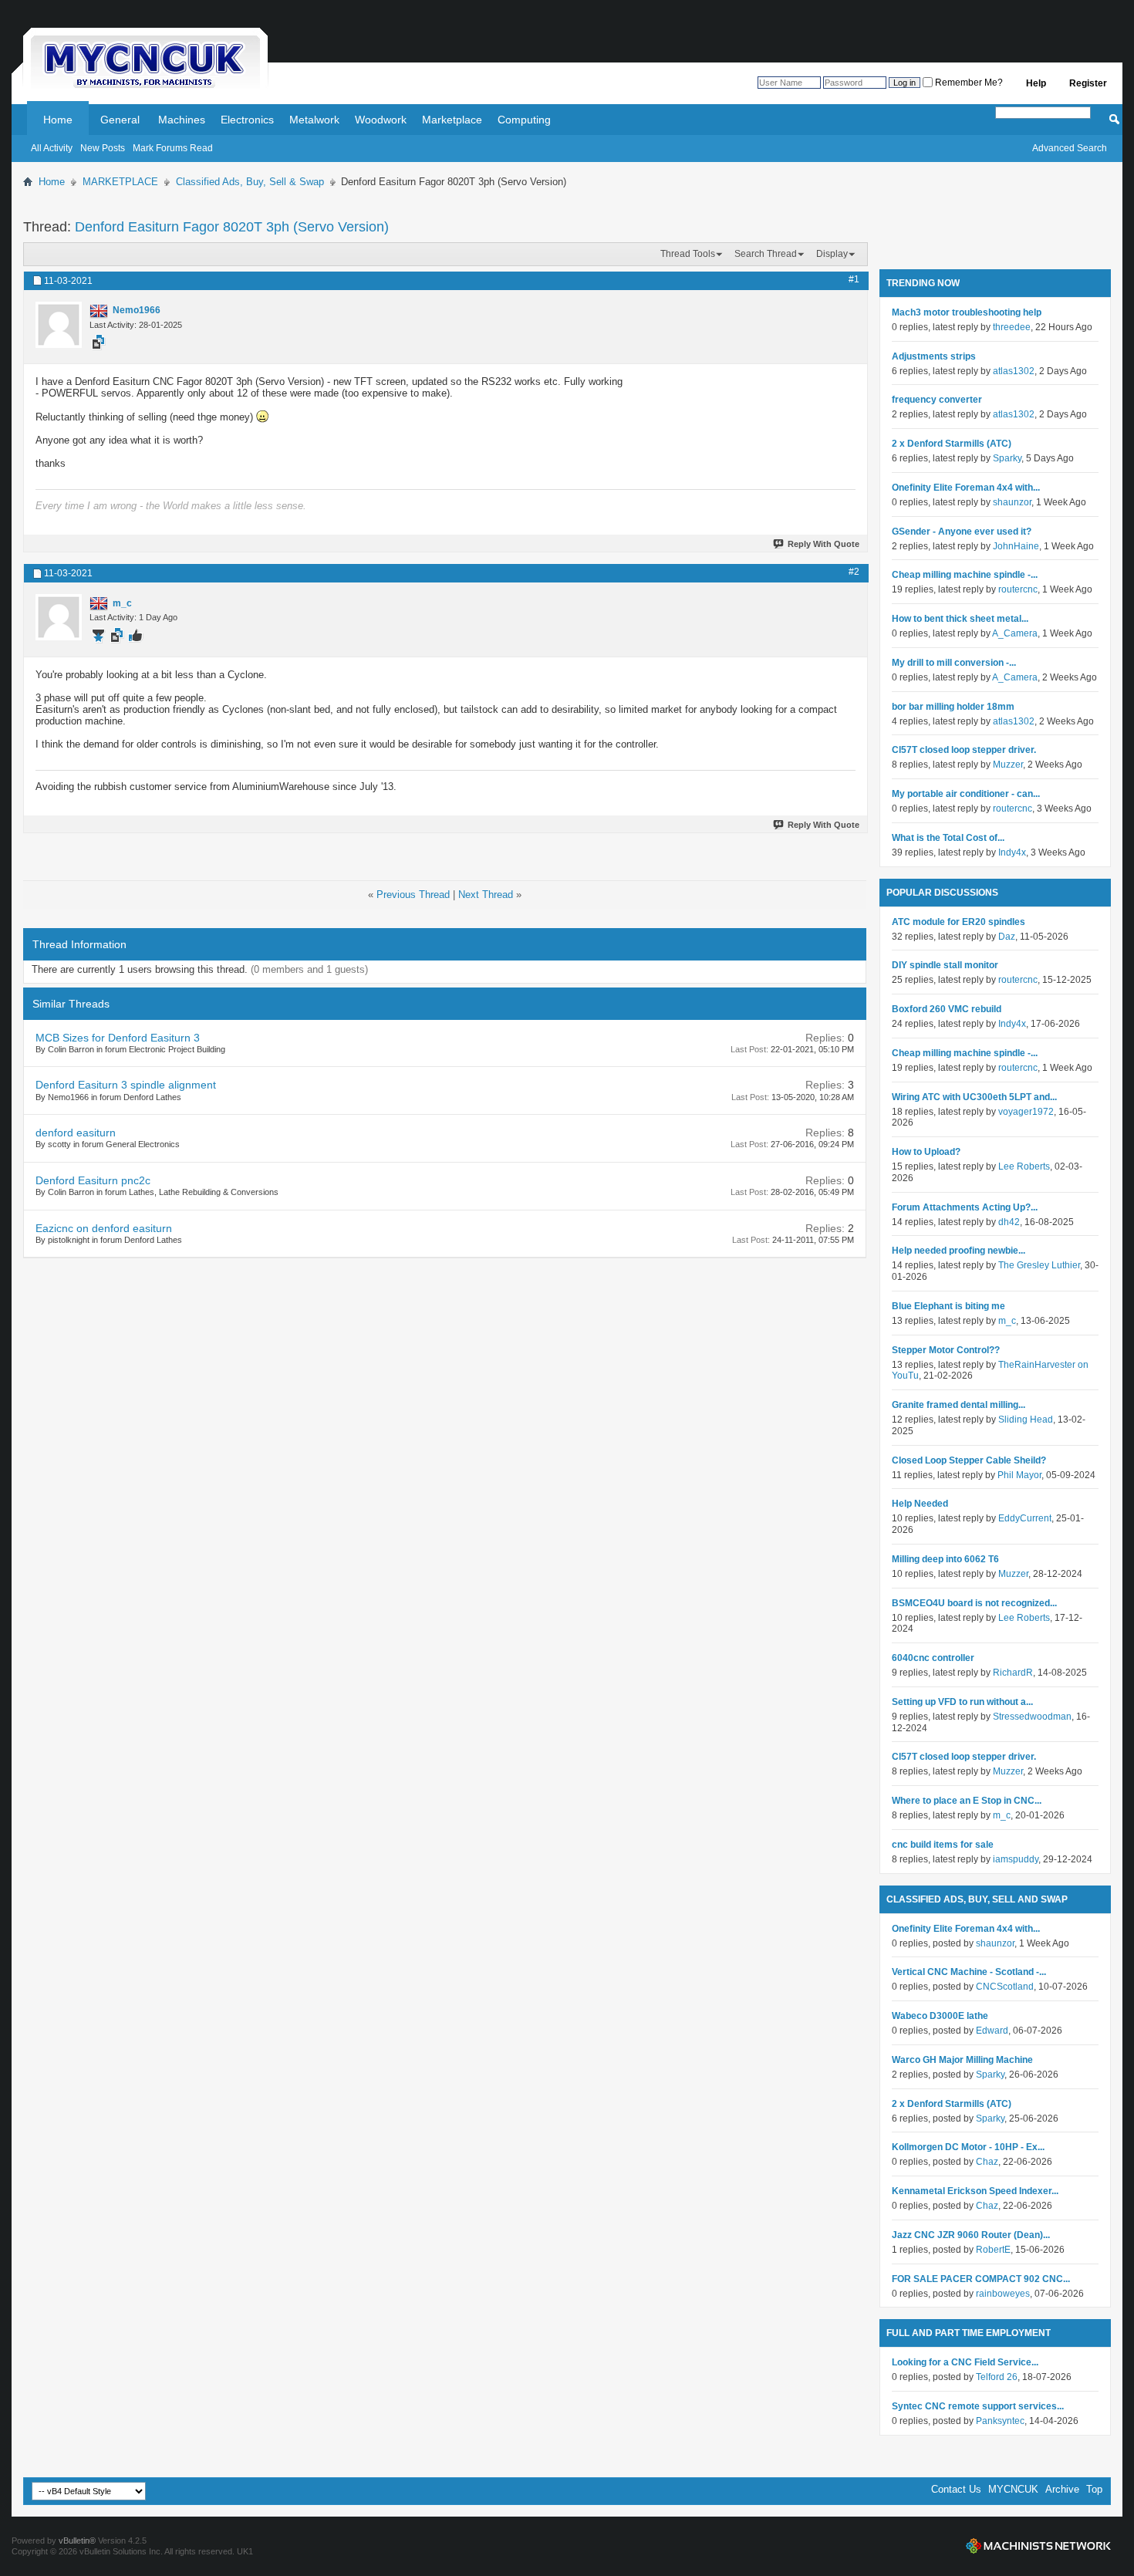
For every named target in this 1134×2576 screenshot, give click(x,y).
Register (1088, 83)
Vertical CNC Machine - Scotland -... (969, 1972)
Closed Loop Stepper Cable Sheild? (969, 1460)
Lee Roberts (1024, 1166)
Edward (992, 2031)
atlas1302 (1014, 371)
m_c (1007, 1321)
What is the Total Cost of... (948, 838)
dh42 (1009, 1222)
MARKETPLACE (120, 182)
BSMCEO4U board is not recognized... (974, 1603)
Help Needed (920, 1504)
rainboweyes (1003, 2294)
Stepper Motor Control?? (946, 1350)
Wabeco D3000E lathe (940, 2016)
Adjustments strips (934, 356)
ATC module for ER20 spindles (958, 922)
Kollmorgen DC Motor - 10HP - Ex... (968, 2147)
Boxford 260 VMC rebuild (947, 1009)
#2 (854, 572)
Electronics (247, 120)
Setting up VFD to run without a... (962, 1702)
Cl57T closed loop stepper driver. (964, 750)
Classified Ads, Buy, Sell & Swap (250, 182)
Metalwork (314, 120)
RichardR (1013, 1673)
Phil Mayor (1019, 1475)
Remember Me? (968, 83)
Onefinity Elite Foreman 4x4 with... (966, 488)
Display (832, 254)
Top (1094, 2489)
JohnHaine (1016, 546)
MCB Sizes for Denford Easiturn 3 (118, 1038)
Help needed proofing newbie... (958, 1251)
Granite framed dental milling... (958, 1405)
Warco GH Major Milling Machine (962, 2060)
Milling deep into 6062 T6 (945, 1559)
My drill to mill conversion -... (954, 663)
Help (1036, 83)
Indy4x (1012, 852)
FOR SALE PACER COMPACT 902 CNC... (981, 2279)
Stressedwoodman (1032, 1717)
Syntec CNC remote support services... (978, 2406)
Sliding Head (1026, 1420)
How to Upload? (926, 1152)
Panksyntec (1000, 2421)
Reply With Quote (823, 544)
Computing (524, 120)
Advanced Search (1070, 148)
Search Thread (766, 254)
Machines (182, 120)
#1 (854, 279)
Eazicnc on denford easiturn (104, 1228)
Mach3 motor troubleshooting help (967, 312)
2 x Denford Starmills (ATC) (952, 444)
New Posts (103, 148)
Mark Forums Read (173, 148)
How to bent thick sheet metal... (960, 619)
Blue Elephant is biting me (948, 1306)
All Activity (52, 148)
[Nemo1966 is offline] (59, 325)
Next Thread (486, 895)
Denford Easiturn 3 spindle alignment (126, 1085)
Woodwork (381, 120)
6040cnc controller (933, 1658)
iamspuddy (1016, 1859)
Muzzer (1008, 765)
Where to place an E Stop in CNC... (967, 1801)
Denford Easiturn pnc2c (93, 1180)
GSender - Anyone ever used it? (962, 532)
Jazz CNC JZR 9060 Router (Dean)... (971, 2235)
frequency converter (937, 400)
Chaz (987, 2162)
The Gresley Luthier (1039, 1265)
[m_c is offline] (59, 617)
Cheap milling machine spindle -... (965, 575)
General (120, 120)
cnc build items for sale (943, 1845)
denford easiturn (76, 1133)
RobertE (993, 2250)
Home (58, 120)
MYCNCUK (1013, 2489)
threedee (1012, 327)
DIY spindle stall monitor (945, 965)
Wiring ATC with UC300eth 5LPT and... (974, 1097)
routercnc (1018, 589)
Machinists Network (1038, 2546)
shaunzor (1012, 502)
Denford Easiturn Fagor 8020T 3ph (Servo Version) (232, 227)
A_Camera (1015, 633)
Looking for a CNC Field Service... (965, 2362)
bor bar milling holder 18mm (953, 707)
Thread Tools (688, 254)
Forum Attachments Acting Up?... (965, 1207)
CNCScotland (1005, 1987)
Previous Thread (413, 895)
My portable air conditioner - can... (966, 794)
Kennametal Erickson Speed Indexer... (975, 2191)
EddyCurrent (1025, 1518)
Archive (1062, 2489)
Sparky (1007, 458)
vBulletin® (77, 2541)
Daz (1007, 937)
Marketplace (452, 120)
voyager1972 (1026, 1112)
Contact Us (956, 2489)
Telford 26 (997, 2377)
